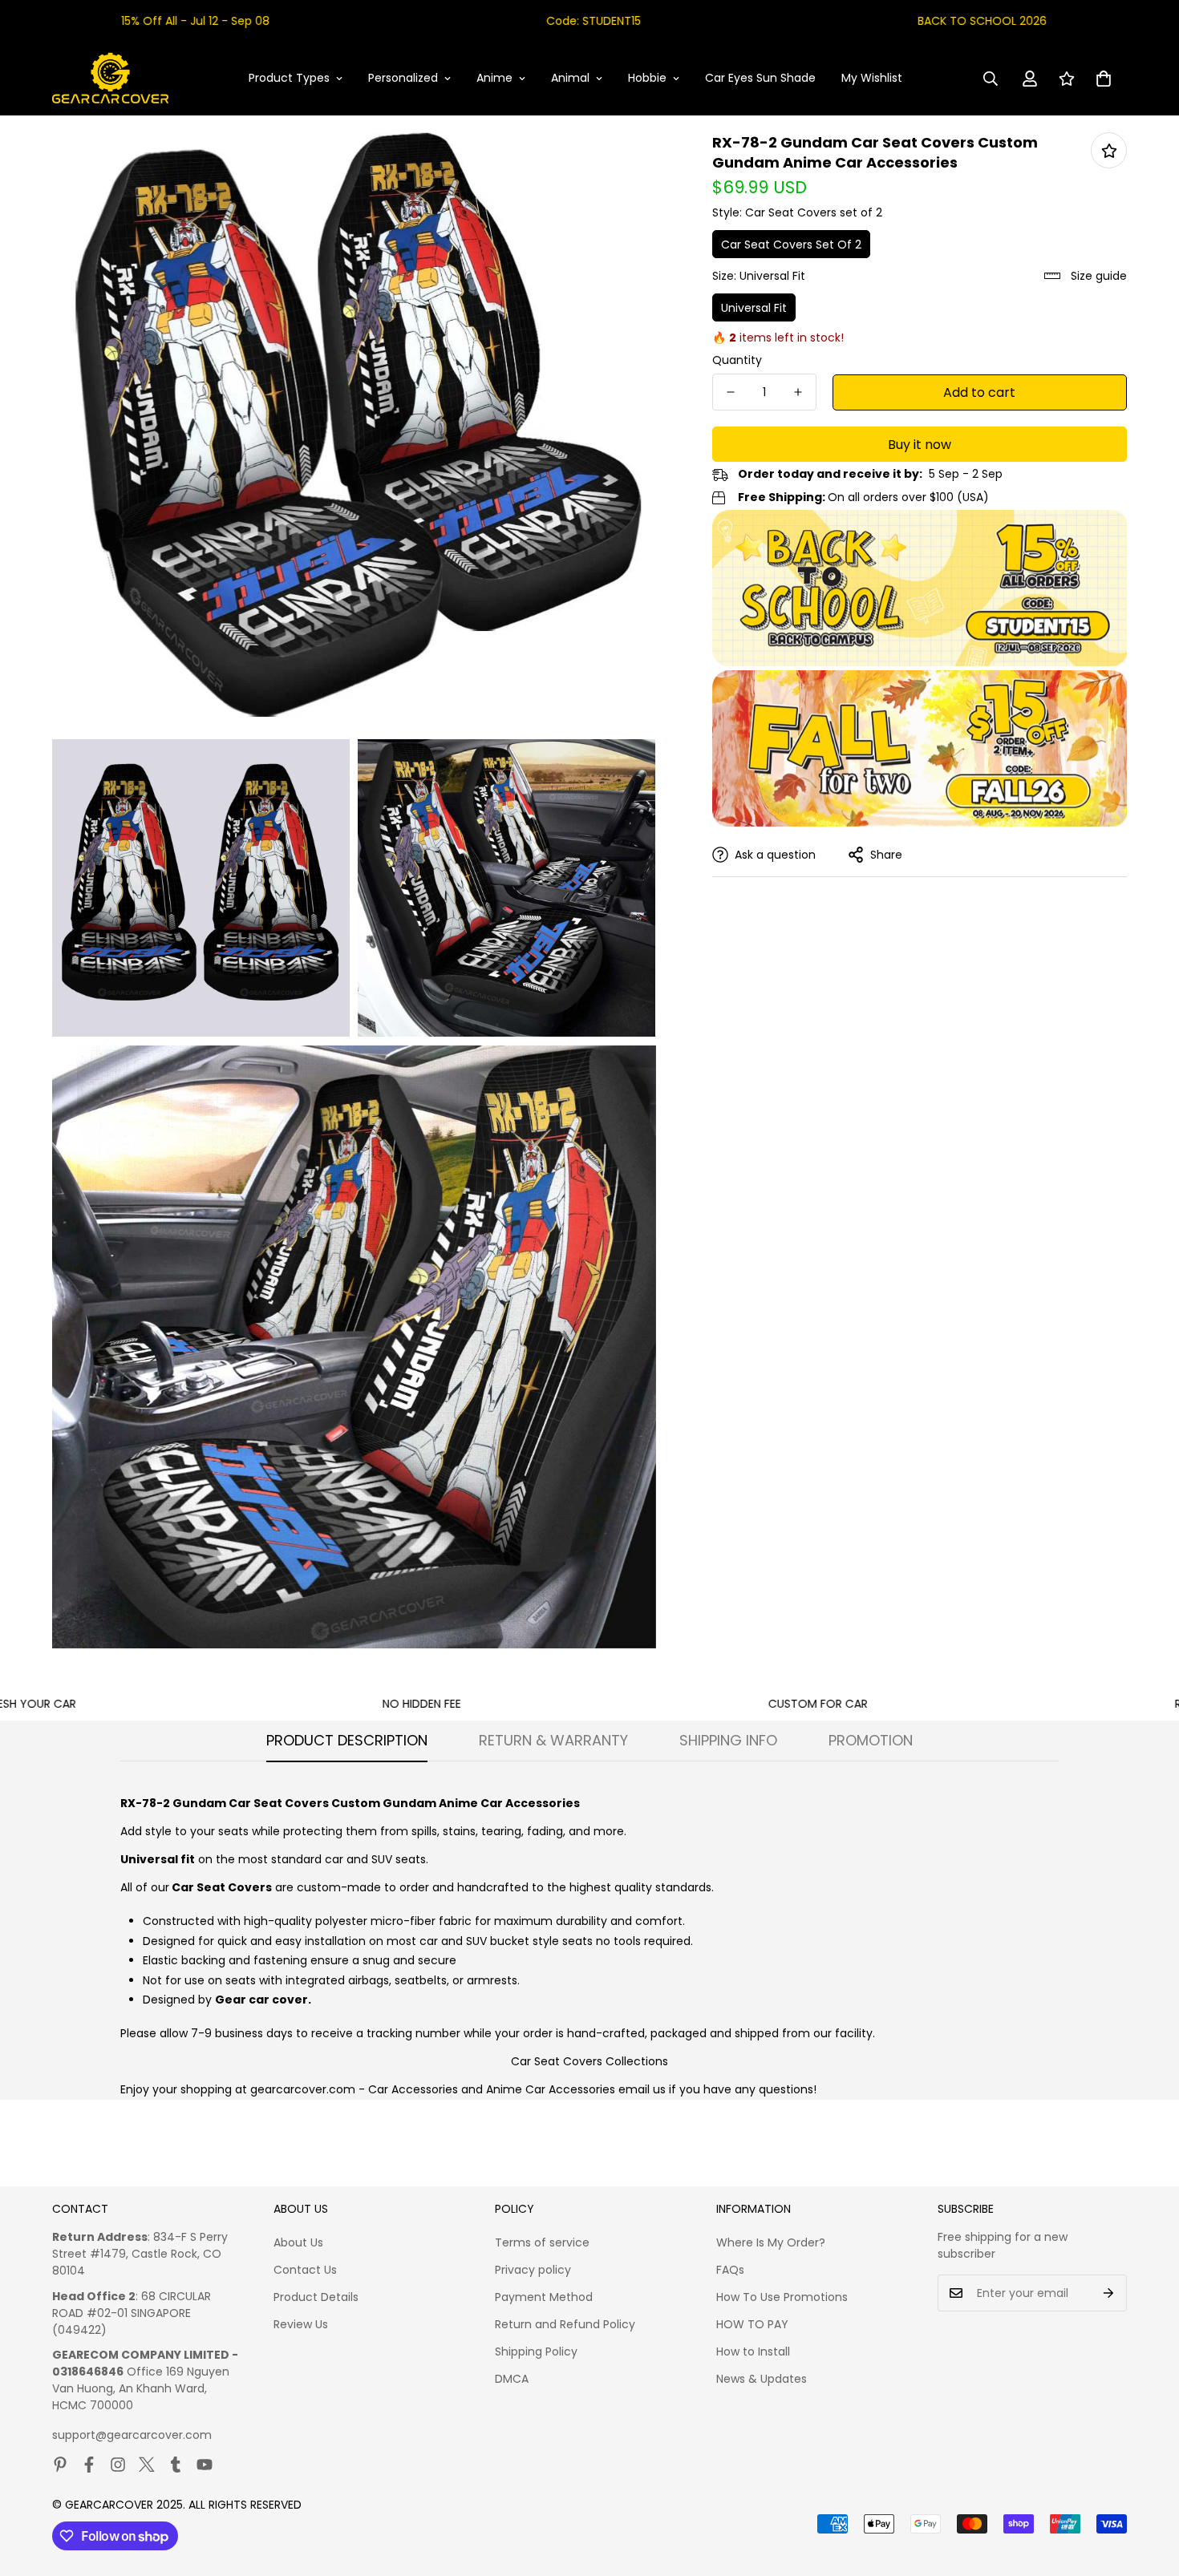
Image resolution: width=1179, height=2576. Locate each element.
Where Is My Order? (771, 2242)
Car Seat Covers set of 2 (791, 245)
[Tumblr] (176, 2465)
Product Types (289, 78)
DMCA (512, 2379)
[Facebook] (89, 2465)
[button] (1104, 79)
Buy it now (920, 445)
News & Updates (762, 2379)
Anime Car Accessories (551, 2089)
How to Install (753, 2352)
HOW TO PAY (752, 2324)
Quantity (737, 360)
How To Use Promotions (782, 2297)
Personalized (403, 78)
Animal (570, 78)
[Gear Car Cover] (110, 79)
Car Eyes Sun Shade (760, 78)
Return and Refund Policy (565, 2324)
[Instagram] (118, 2465)
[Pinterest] (60, 2465)
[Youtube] (205, 2465)
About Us (298, 2242)
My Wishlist (872, 78)
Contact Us (305, 2270)
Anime (494, 78)
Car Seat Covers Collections (589, 2061)
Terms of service (542, 2242)
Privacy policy (533, 2270)
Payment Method (544, 2297)
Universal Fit (754, 308)
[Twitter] (147, 2465)
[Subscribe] (1109, 2293)
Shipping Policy (536, 2352)
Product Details (316, 2297)
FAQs (730, 2270)
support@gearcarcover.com (132, 2435)
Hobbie (647, 78)
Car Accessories (413, 2089)
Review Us (301, 2324)
